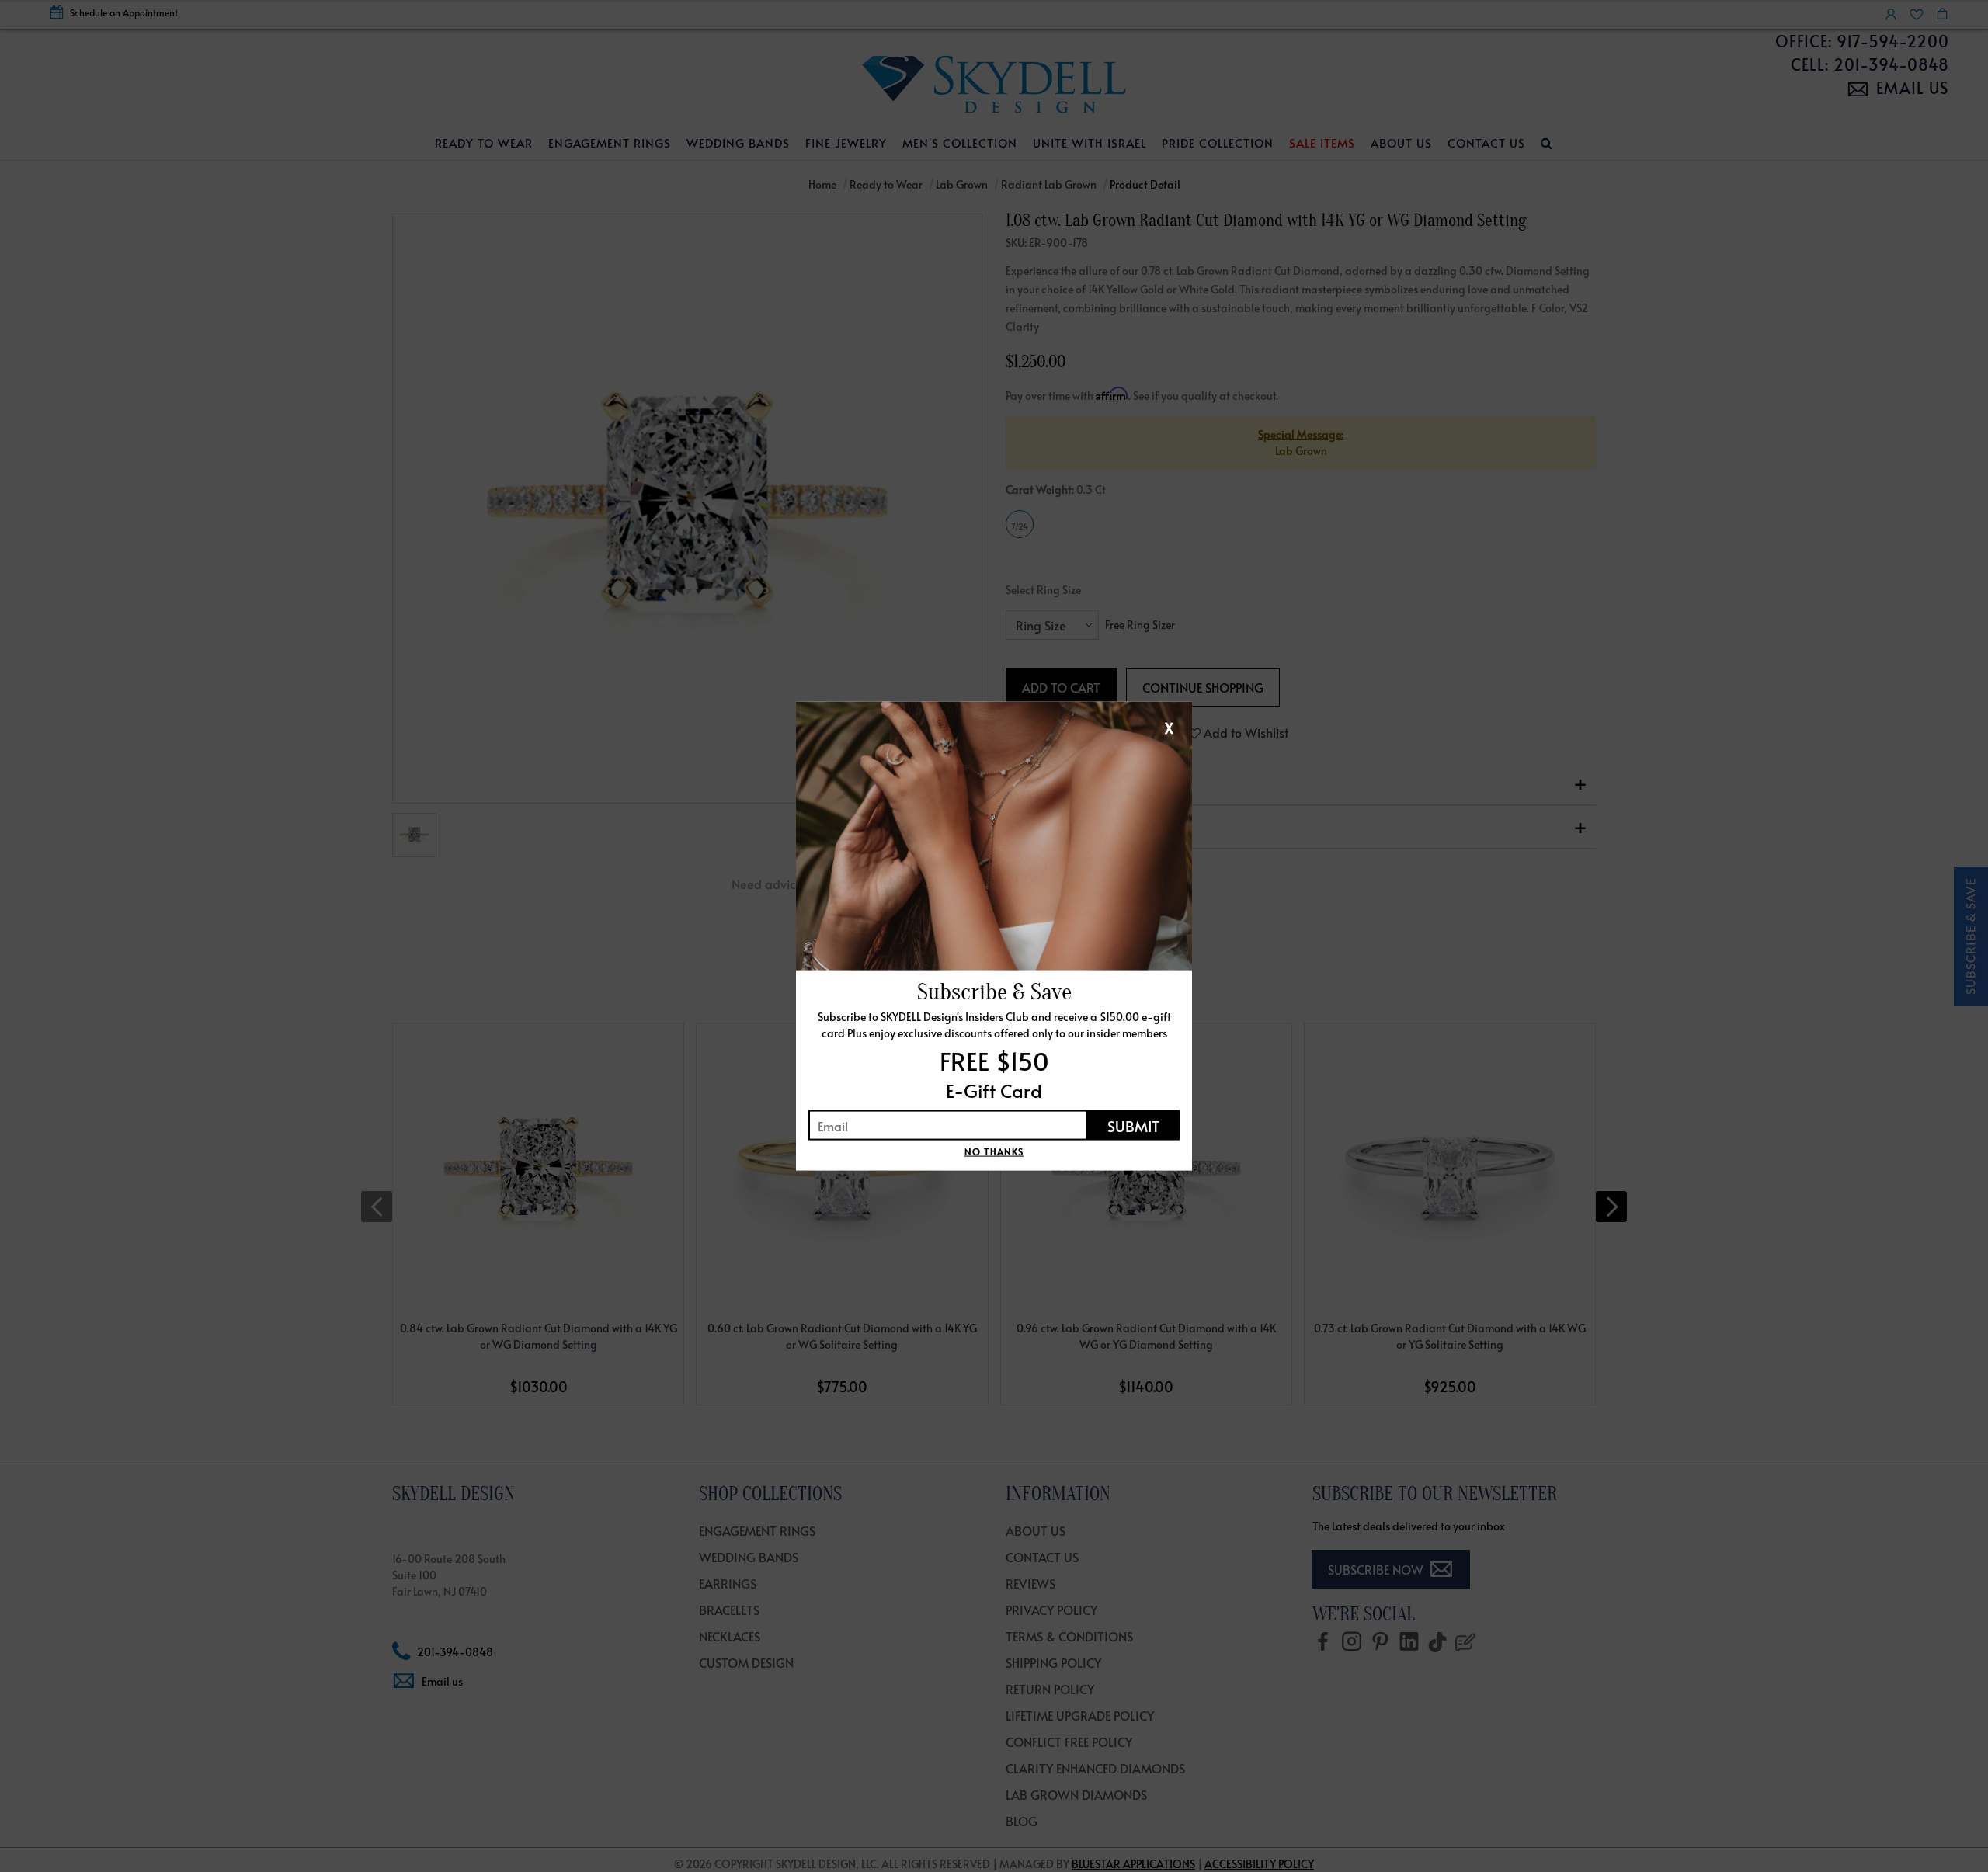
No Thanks (994, 1151)
